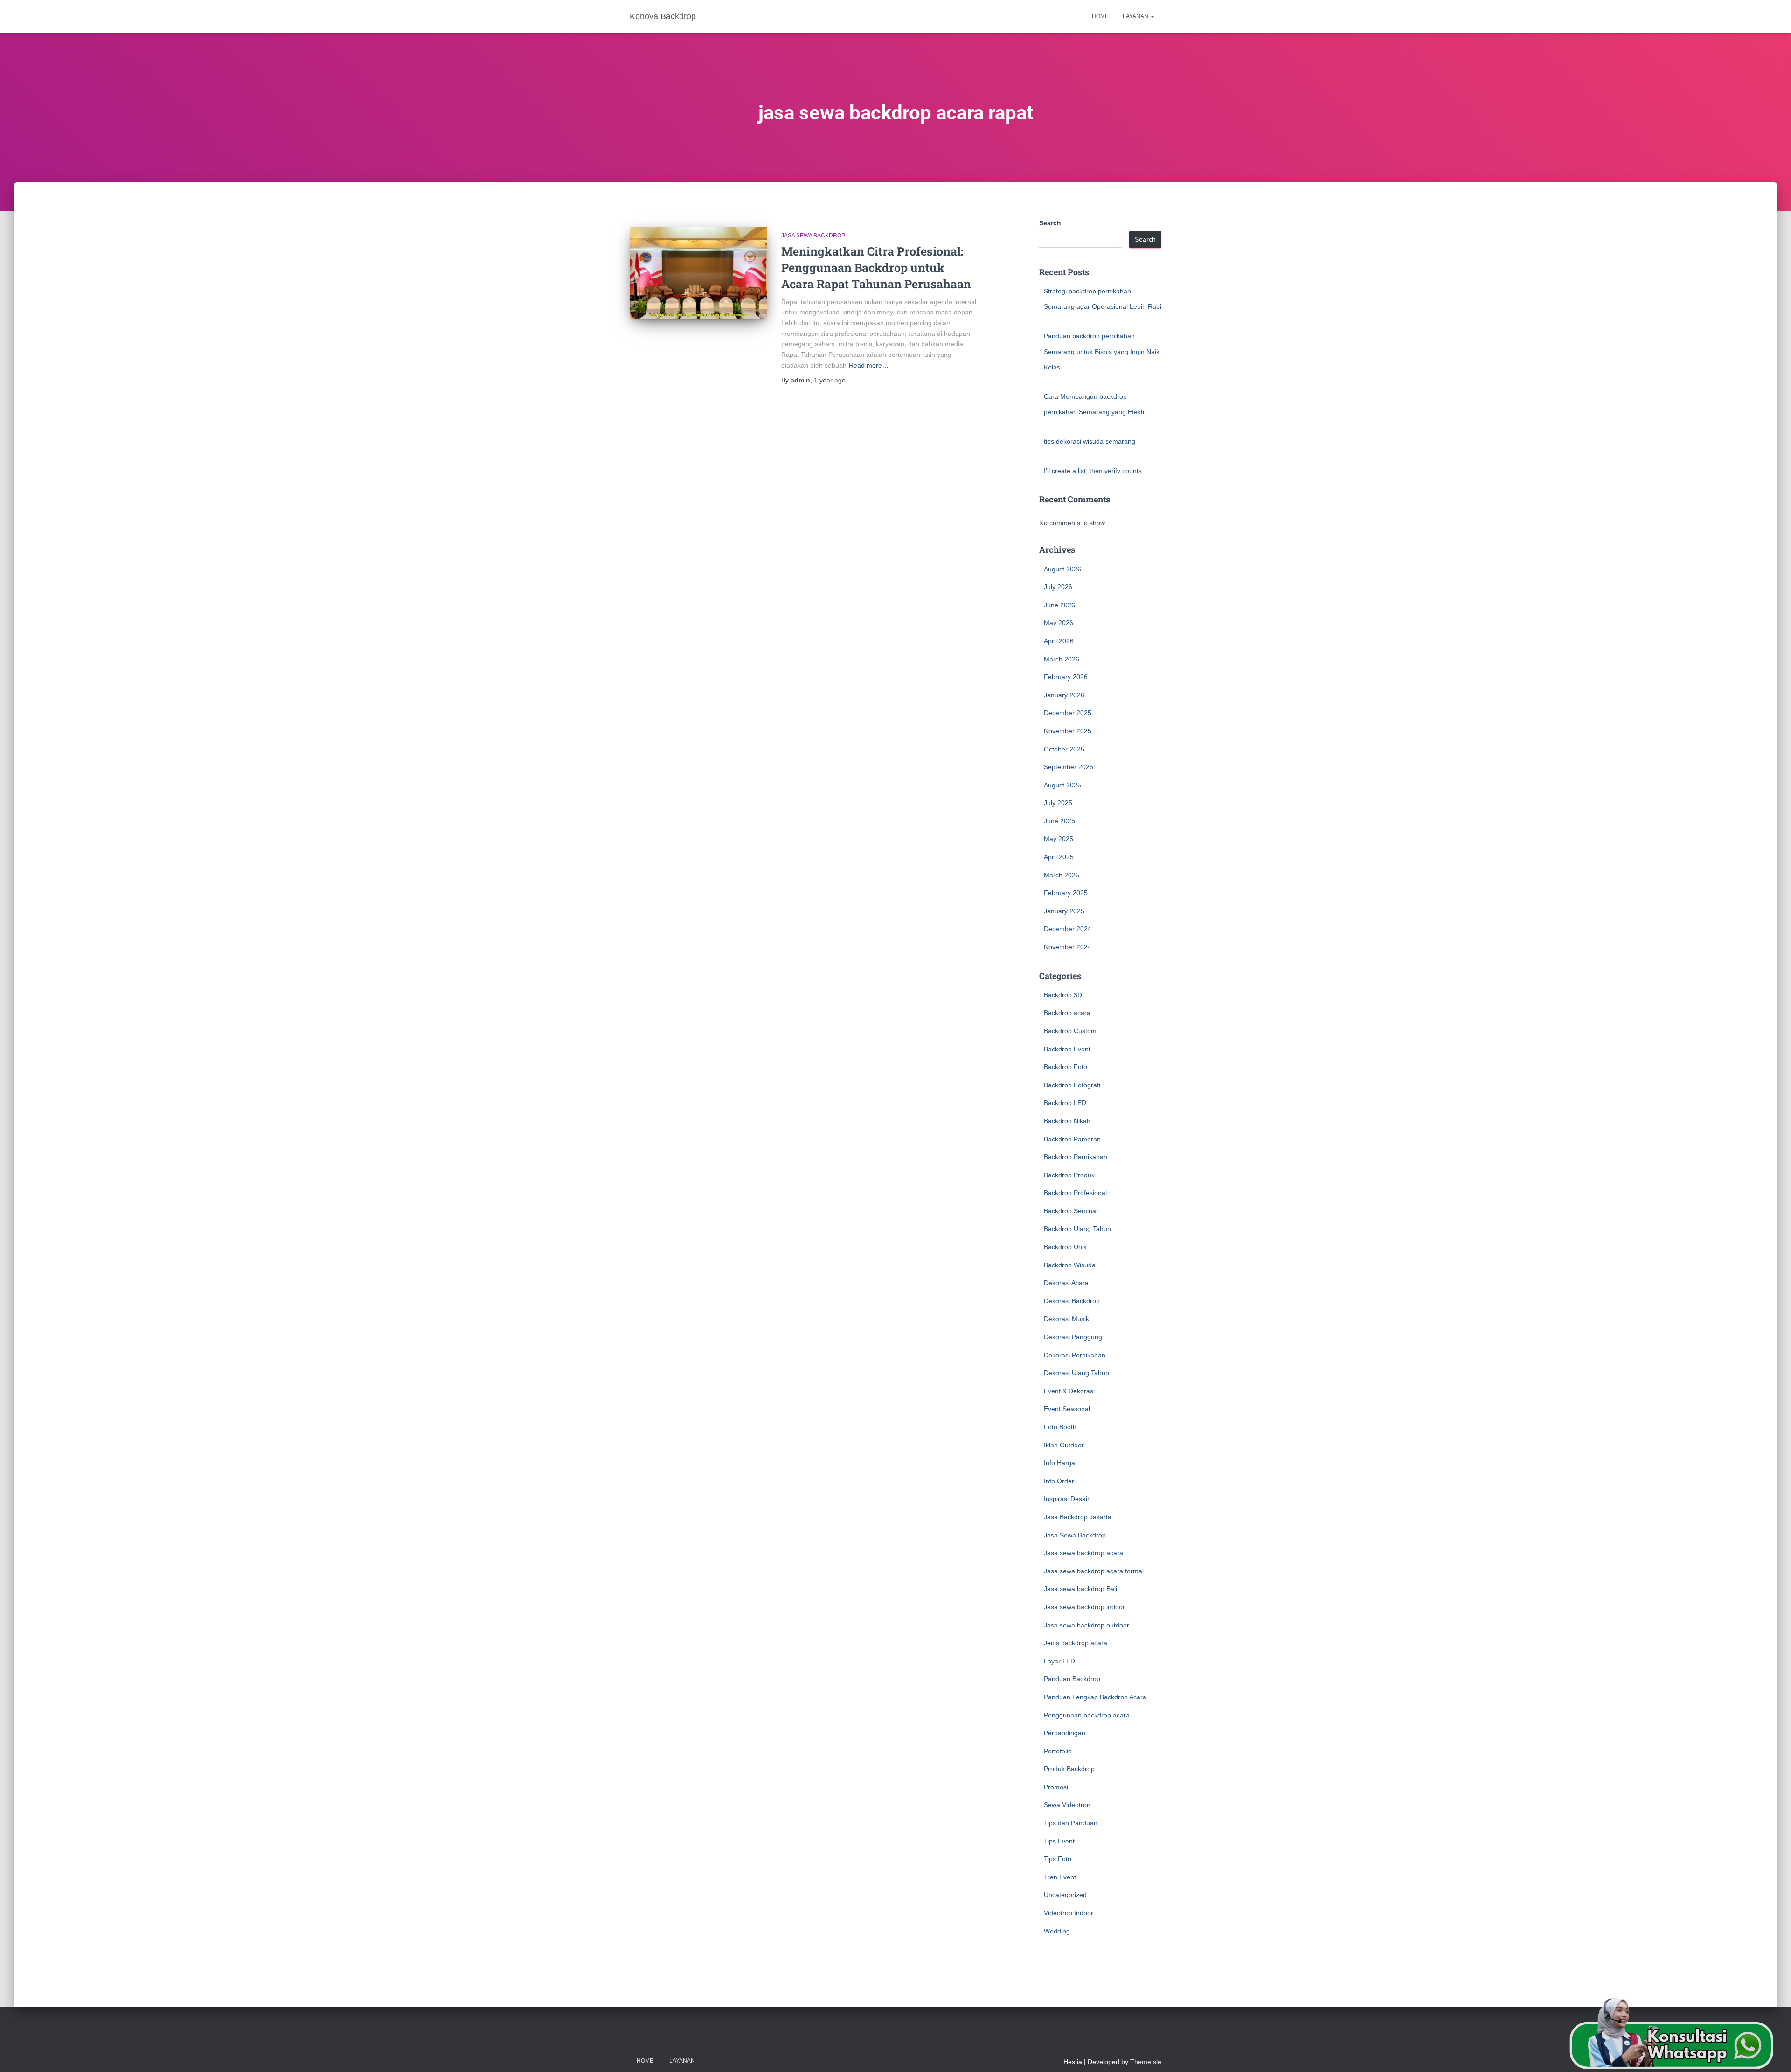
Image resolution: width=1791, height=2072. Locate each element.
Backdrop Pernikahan (1076, 1157)
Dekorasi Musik (1066, 1319)
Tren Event (1060, 1877)
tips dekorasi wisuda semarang (1090, 441)
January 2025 (1064, 911)
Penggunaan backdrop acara (1087, 1715)
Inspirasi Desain (1067, 1499)
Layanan (1136, 16)
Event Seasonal (1067, 1409)
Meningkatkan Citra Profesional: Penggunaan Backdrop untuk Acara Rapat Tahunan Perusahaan (876, 268)
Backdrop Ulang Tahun (1077, 1229)
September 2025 (1069, 767)
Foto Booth (1060, 1427)
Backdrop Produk (1069, 1175)
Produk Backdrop (1069, 1769)
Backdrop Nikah (1067, 1121)
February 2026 (1066, 677)
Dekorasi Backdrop (1072, 1301)
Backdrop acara (1067, 1013)
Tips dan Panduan (1071, 1823)
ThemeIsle (1146, 2062)
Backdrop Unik (1065, 1247)
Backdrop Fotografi (1072, 1085)
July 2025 (1058, 803)
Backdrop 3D (1063, 995)
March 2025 (1062, 875)
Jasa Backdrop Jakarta (1078, 1517)
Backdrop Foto (1066, 1067)
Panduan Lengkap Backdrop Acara (1095, 1697)
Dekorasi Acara (1066, 1283)
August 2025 (1062, 785)
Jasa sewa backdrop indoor (1084, 1607)
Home (1100, 16)
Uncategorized (1065, 1895)
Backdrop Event (1067, 1049)
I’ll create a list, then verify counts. (1094, 471)
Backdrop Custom (1070, 1031)
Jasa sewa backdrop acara (1083, 1553)
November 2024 (1068, 947)
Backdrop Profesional (1075, 1193)
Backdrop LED (1065, 1103)
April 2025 (1059, 857)
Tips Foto (1058, 1859)
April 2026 (1059, 641)
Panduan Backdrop (1072, 1679)
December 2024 (1068, 929)
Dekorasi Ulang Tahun (1076, 1373)
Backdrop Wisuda (1070, 1265)
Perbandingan (1065, 1733)
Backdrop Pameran (1072, 1139)
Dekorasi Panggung (1073, 1337)
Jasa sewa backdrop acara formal (1094, 1571)
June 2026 (1059, 605)
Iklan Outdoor (1064, 1445)
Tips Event (1059, 1841)
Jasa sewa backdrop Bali (1080, 1589)
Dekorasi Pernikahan (1075, 1355)
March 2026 (1062, 659)
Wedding (1057, 1931)
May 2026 (1059, 623)
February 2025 (1066, 893)
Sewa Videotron (1067, 1805)
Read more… (869, 365)
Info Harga (1059, 1463)
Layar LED (1059, 1661)
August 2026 (1062, 569)
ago (830, 380)
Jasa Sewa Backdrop (813, 236)
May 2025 (1059, 839)
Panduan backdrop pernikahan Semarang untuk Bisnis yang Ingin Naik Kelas (1102, 351)
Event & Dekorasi (1069, 1391)
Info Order (1059, 1481)
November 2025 (1068, 731)
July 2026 (1058, 587)
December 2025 (1068, 713)
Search (1050, 223)
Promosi (1056, 1787)
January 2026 (1064, 695)
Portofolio (1058, 1751)
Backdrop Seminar (1071, 1211)
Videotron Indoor (1069, 1913)
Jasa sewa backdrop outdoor (1086, 1625)
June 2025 (1059, 821)
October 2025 (1064, 749)
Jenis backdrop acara (1076, 1643)
